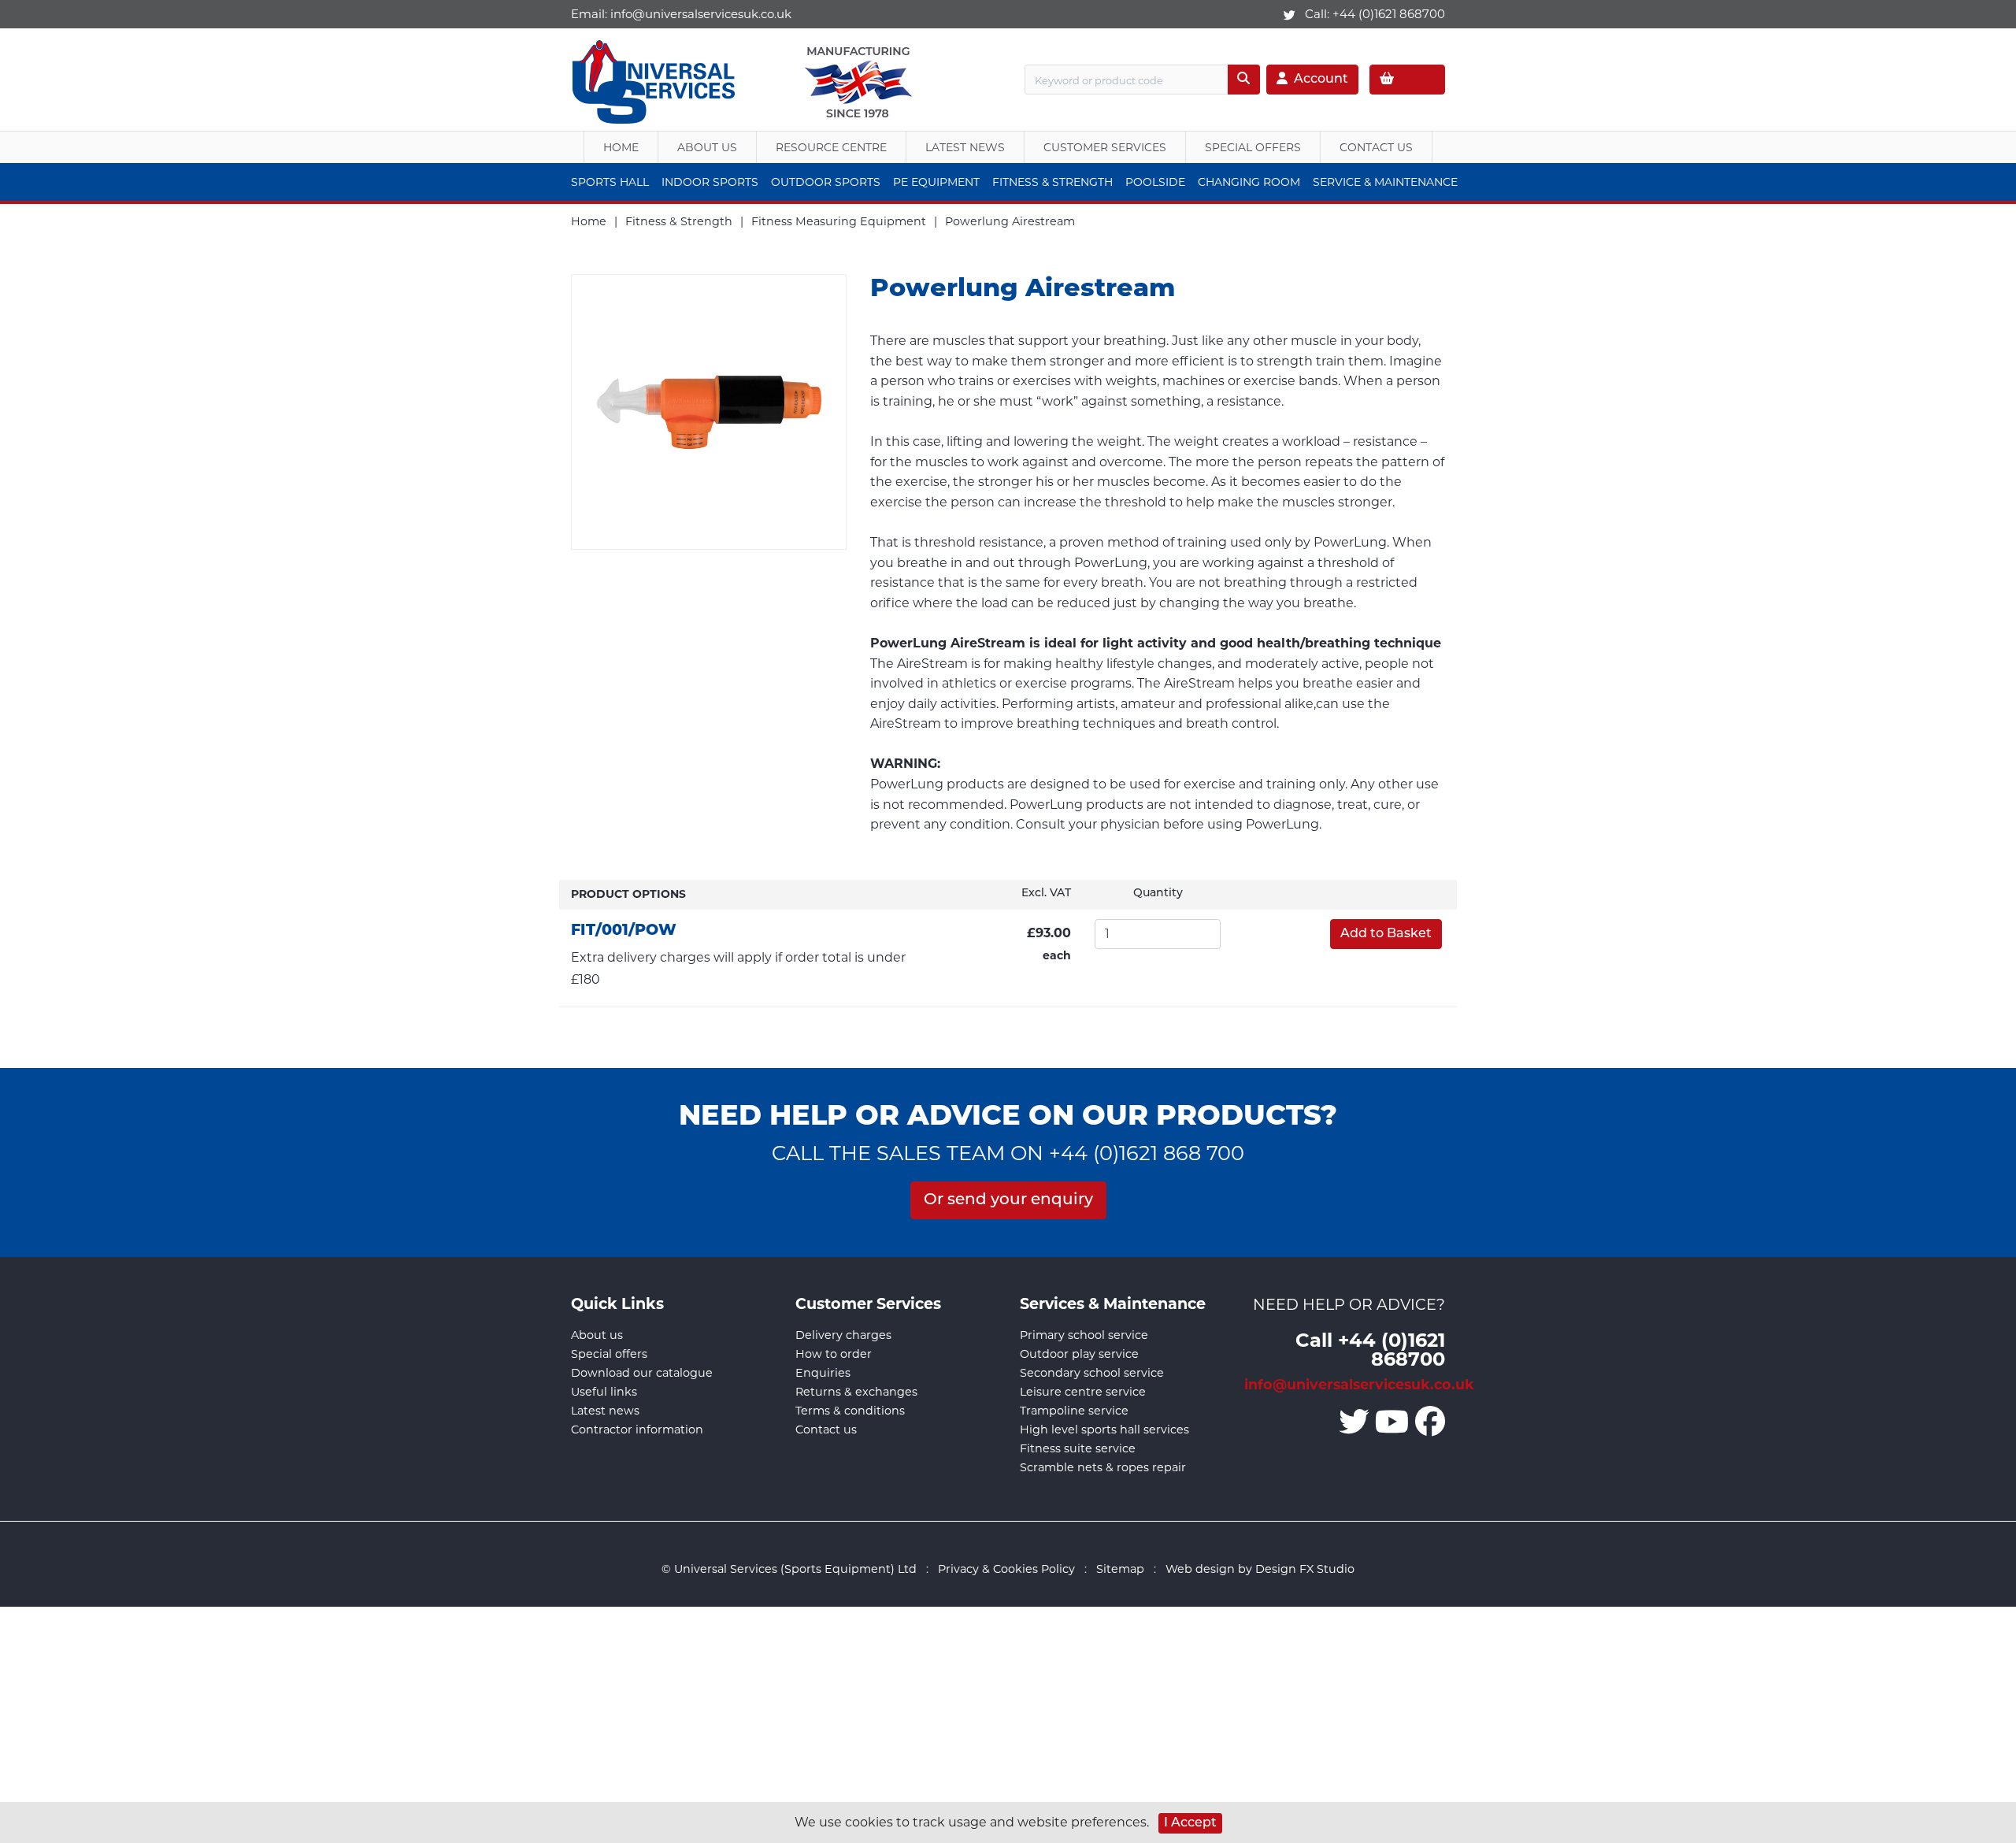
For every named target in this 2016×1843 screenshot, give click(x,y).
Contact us (826, 1430)
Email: (681, 14)
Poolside (1155, 182)
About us (707, 147)
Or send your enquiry (1008, 1200)
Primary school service (1084, 1335)
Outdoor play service (1079, 1354)
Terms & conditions (850, 1411)
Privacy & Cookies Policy (1006, 1569)
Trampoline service (1074, 1411)
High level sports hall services (1104, 1430)
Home (621, 147)
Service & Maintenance (1385, 182)
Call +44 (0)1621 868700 (1370, 1349)
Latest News (965, 147)
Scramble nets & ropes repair (1103, 1467)
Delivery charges (843, 1335)
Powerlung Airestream (1010, 221)
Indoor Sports (710, 182)
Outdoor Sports (826, 182)
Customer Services (1105, 147)
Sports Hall (610, 182)
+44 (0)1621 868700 (1389, 14)
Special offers (609, 1354)
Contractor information (637, 1430)
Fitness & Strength (1052, 182)
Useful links (604, 1392)
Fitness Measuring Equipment (839, 221)
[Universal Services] (656, 78)
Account (1321, 80)
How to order (834, 1354)
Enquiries (823, 1373)
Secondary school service (1092, 1373)
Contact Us (1376, 147)
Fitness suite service (1078, 1448)
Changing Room (1249, 182)
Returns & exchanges (856, 1392)
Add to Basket (1386, 934)
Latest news (605, 1411)
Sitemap (1120, 1569)
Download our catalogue (642, 1373)
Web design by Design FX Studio (1260, 1569)
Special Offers (1253, 147)
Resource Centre (831, 147)
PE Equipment (936, 182)
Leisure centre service (1083, 1392)
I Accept (1190, 1823)
